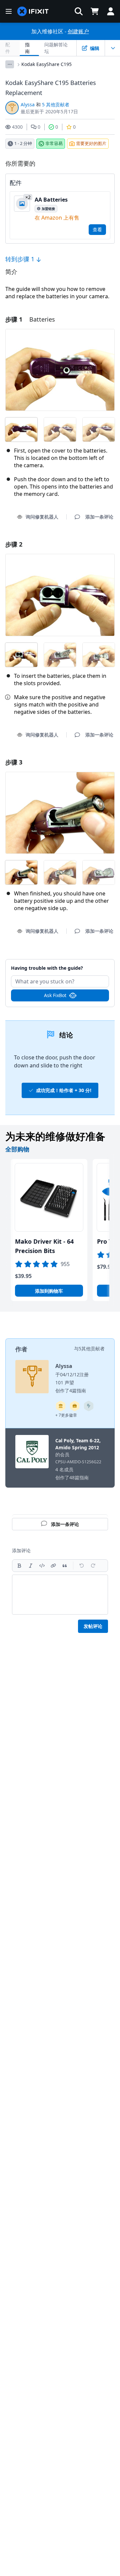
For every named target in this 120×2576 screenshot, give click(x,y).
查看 (97, 229)
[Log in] (111, 11)
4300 (17, 127)
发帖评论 (93, 1626)
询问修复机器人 (42, 517)
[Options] (10, 64)
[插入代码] (42, 1566)
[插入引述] (65, 1566)
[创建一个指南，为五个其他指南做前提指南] (61, 1406)
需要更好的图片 (91, 143)
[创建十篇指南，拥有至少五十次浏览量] (75, 1406)
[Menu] (9, 11)
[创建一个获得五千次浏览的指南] (89, 1406)
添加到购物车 (49, 1291)
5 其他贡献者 (56, 104)
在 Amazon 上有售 (57, 218)
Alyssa (28, 104)
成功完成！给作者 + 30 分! (64, 1090)
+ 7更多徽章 (66, 1415)
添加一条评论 (60, 964)
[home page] (33, 11)
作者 (21, 1349)
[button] (79, 11)
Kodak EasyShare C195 (46, 64)
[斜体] (31, 1566)
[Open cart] (95, 11)
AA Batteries (51, 200)
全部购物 (17, 1149)
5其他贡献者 (92, 1348)
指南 (27, 48)
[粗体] (19, 1566)
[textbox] (60, 1595)
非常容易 (54, 143)
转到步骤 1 (21, 259)
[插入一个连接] (53, 1566)
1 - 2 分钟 (23, 143)
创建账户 (78, 31)
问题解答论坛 (56, 48)
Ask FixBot (55, 995)
